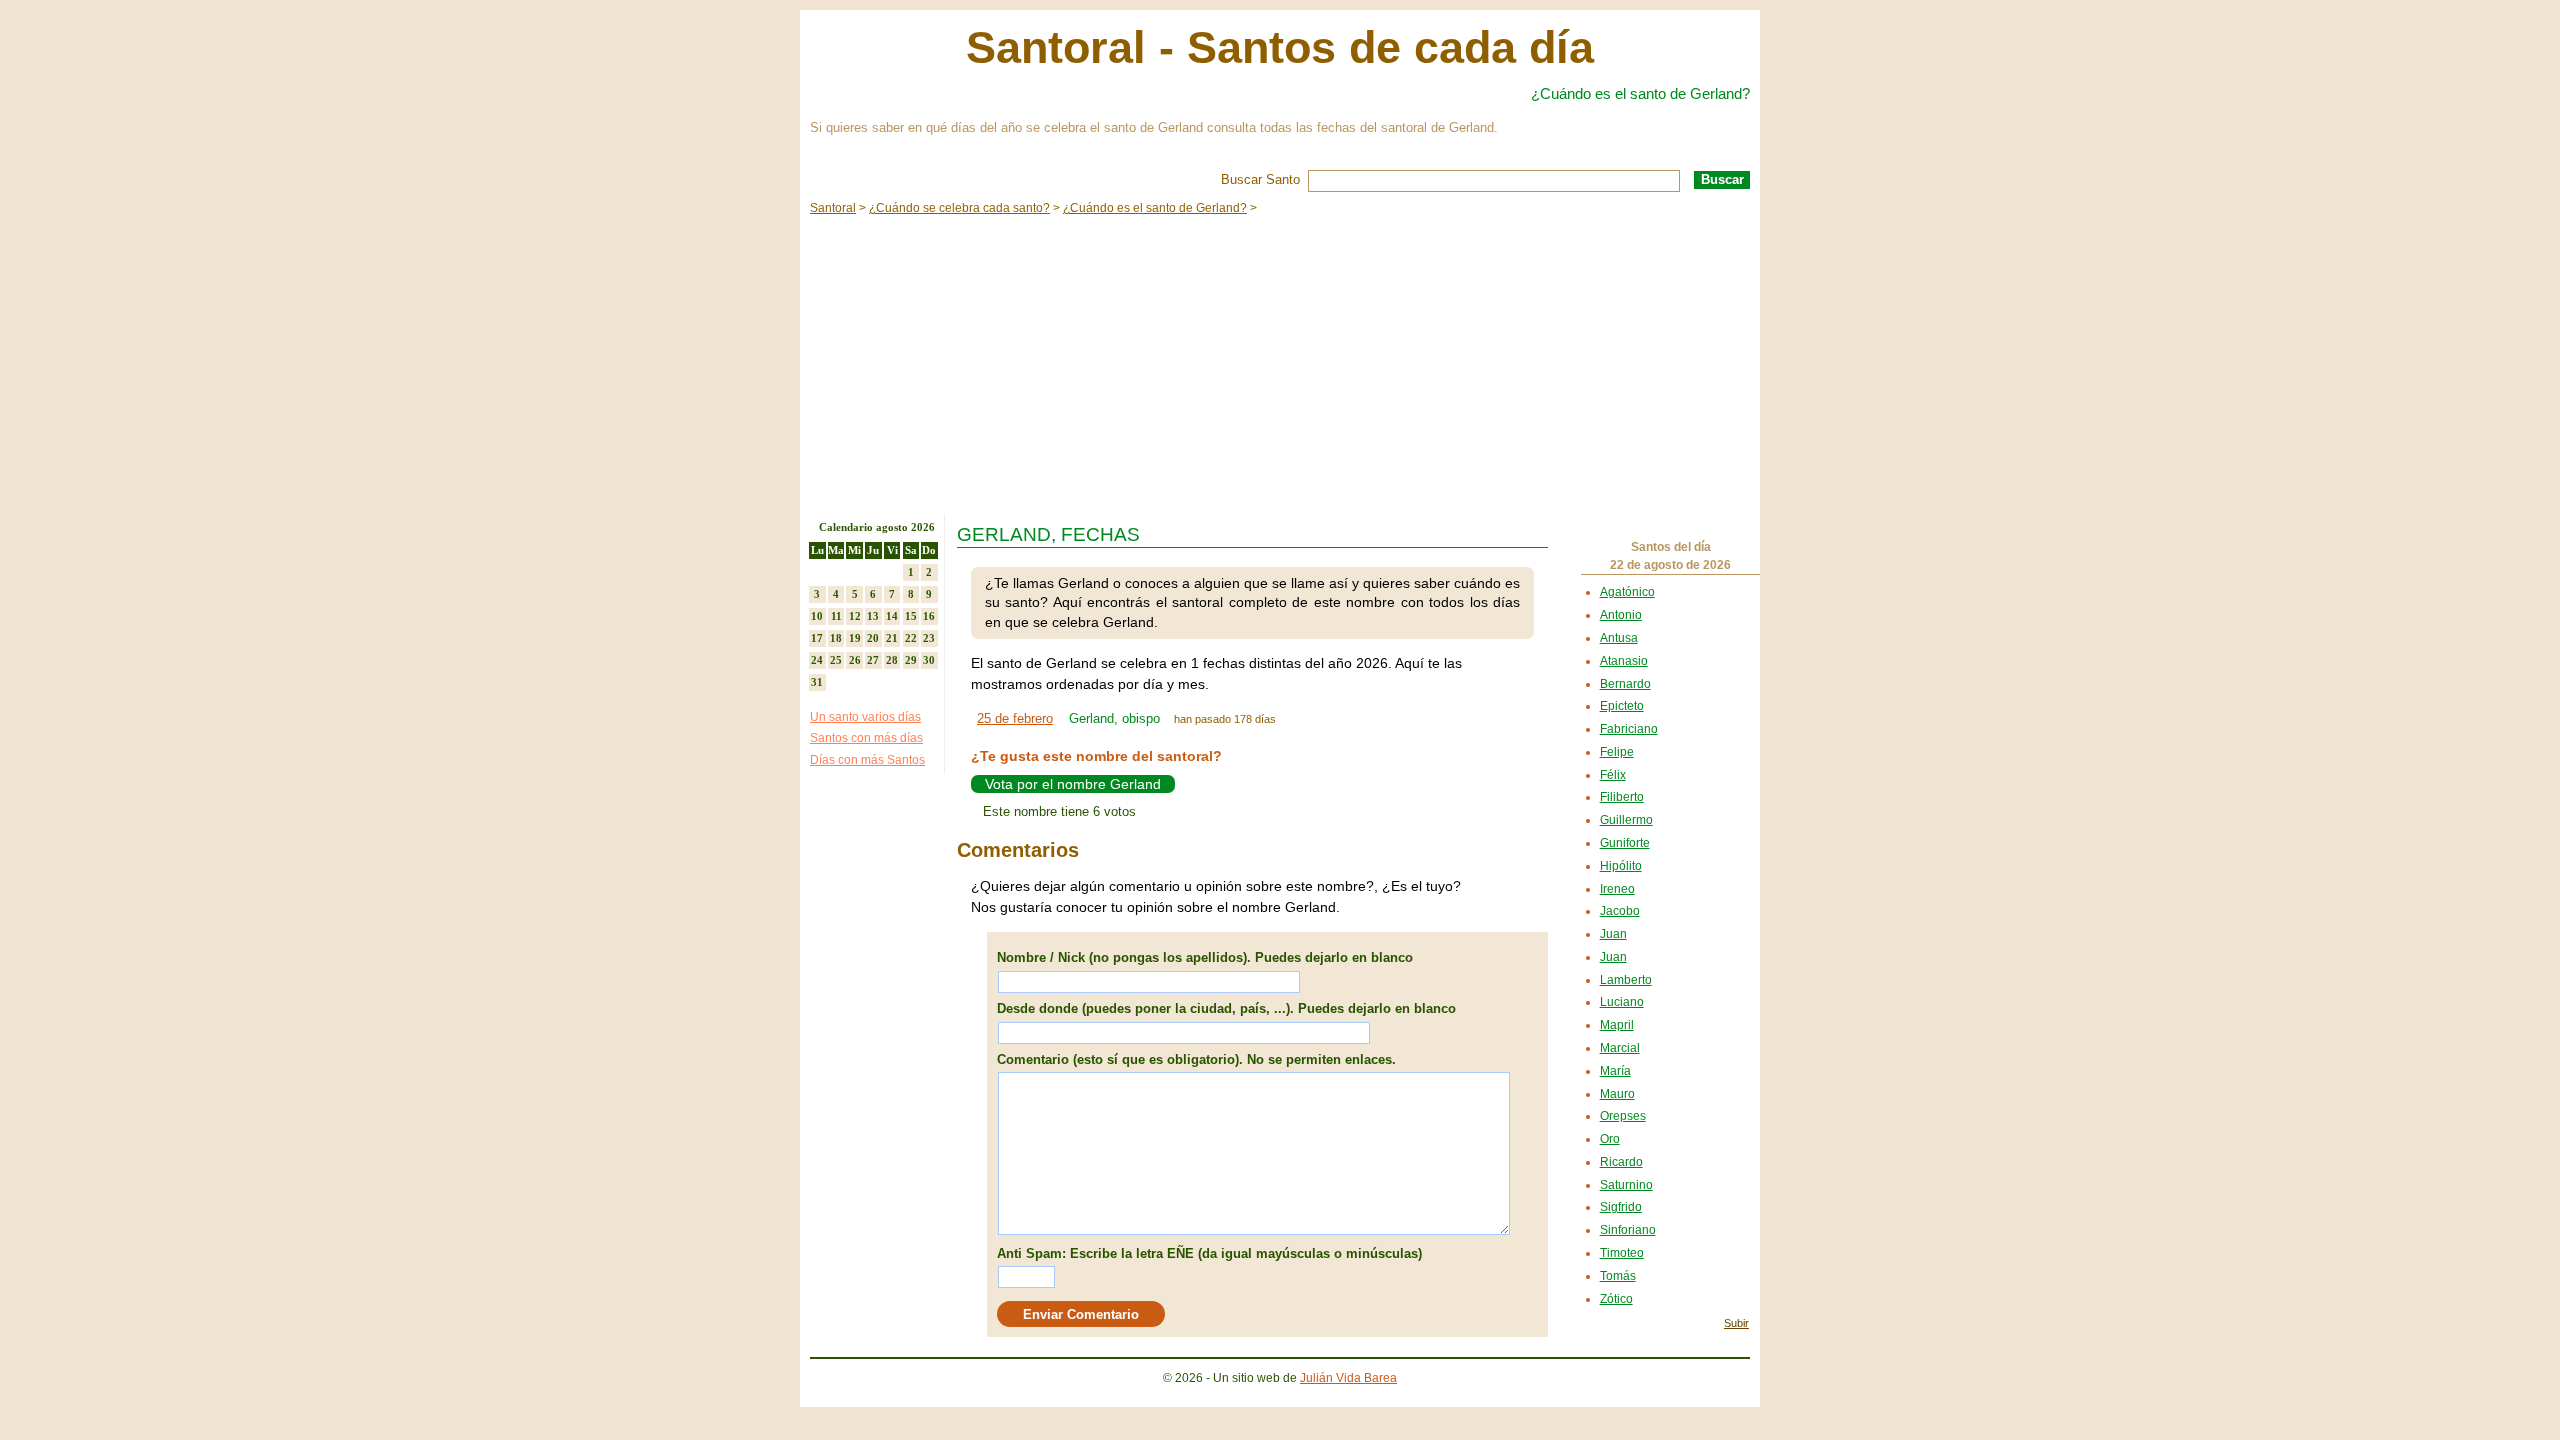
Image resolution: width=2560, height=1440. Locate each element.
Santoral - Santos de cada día (1280, 47)
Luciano (1622, 1002)
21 (892, 638)
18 (836, 638)
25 (836, 660)
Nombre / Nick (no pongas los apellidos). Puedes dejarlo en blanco (1205, 957)
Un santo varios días (865, 717)
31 (817, 682)
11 (836, 616)
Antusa (1619, 638)
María (1615, 1071)
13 (873, 616)
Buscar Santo (1260, 179)
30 (929, 660)
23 (929, 638)
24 (817, 660)
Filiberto (1622, 797)
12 (855, 616)
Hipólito (1621, 866)
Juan (1613, 934)
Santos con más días (866, 738)
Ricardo (1621, 1162)
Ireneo (1617, 889)
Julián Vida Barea (1348, 1378)
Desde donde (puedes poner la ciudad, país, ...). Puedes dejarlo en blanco (1226, 1008)
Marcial (1620, 1048)
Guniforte (1625, 843)
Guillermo (1626, 820)
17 (817, 638)
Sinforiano (1628, 1230)
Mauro (1617, 1094)
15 (911, 616)
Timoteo (1622, 1253)
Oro (1610, 1139)
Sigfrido (1621, 1207)
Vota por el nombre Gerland (1073, 784)
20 (873, 638)
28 (892, 660)
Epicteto (1622, 706)
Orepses (1623, 1116)
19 (855, 638)
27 (873, 660)
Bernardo (1625, 684)
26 (855, 660)
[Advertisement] (1280, 364)
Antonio (1621, 615)
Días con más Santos (867, 760)
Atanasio (1624, 661)
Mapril (1617, 1025)
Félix (1613, 775)
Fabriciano (1629, 729)
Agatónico (1627, 592)
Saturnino (1626, 1185)
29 (911, 660)
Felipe (1617, 752)
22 (911, 638)
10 (817, 616)
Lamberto (1626, 980)
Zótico (1616, 1299)
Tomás (1618, 1276)
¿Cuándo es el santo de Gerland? (1640, 93)
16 (929, 616)
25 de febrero (1015, 718)
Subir (1736, 1323)
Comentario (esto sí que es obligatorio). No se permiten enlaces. (1196, 1059)
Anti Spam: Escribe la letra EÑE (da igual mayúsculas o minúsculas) (1209, 1253)
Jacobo (1620, 911)
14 (892, 616)
